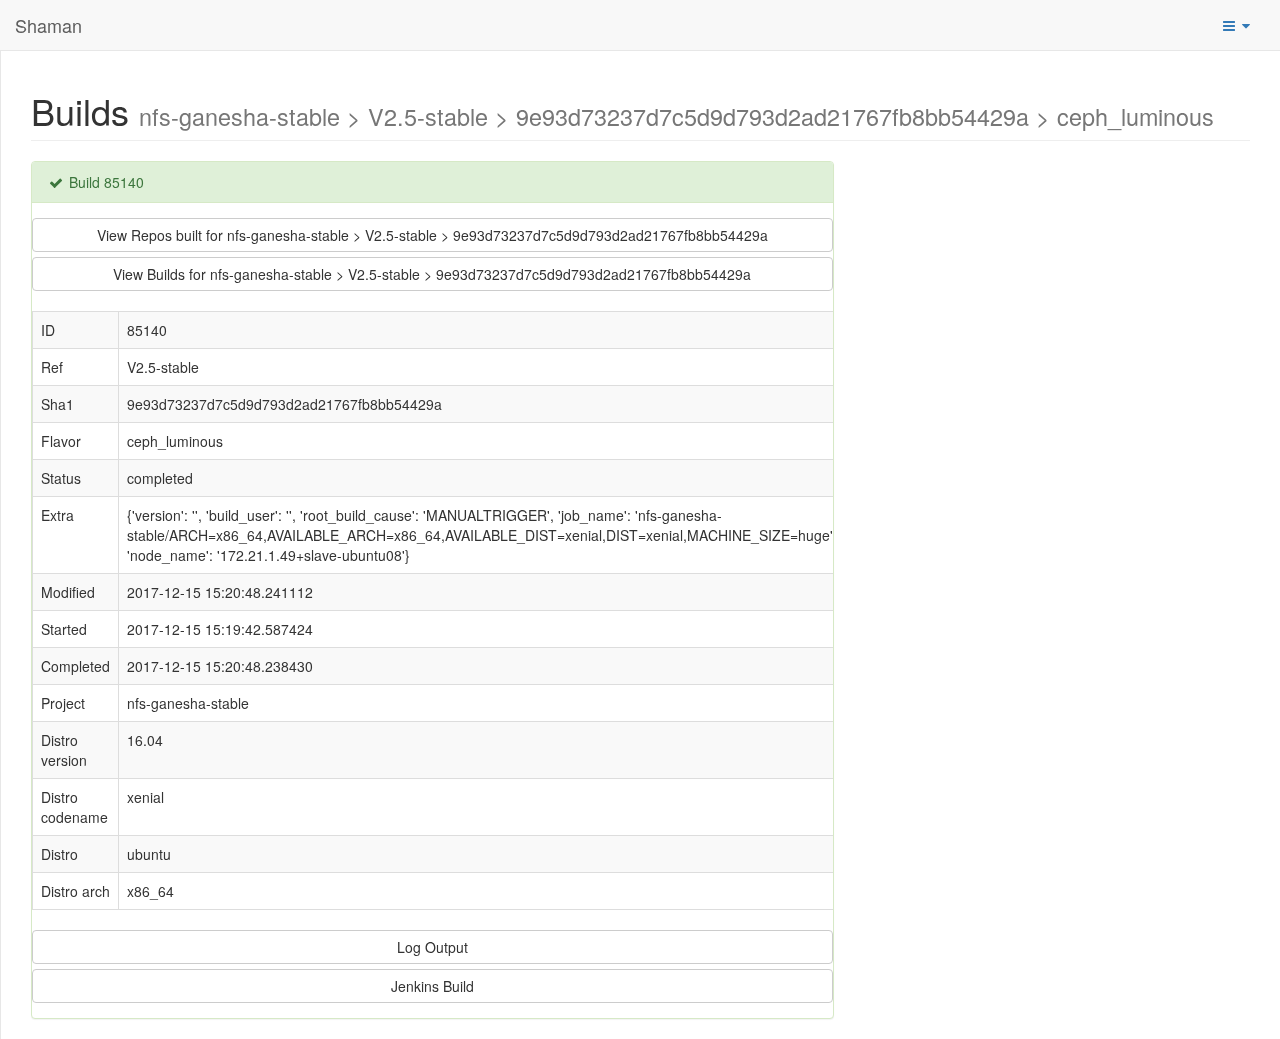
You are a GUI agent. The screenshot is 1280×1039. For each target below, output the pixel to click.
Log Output (432, 947)
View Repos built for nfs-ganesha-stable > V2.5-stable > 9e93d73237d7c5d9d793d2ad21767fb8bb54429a (432, 235)
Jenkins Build (432, 986)
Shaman (48, 25)
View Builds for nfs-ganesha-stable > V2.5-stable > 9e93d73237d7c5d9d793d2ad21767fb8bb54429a (432, 274)
